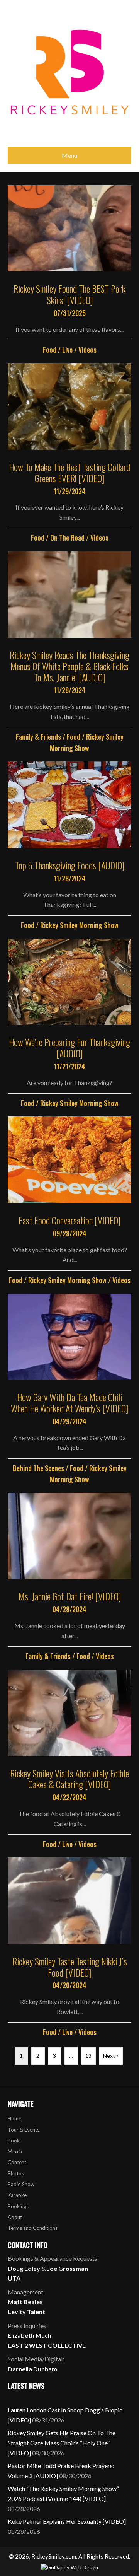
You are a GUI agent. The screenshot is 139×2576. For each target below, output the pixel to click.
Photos (16, 2173)
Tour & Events (24, 2130)
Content (17, 2162)
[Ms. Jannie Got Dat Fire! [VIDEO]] (69, 1577)
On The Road (67, 538)
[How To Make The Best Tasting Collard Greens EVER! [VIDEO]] (69, 453)
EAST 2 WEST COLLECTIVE (47, 2345)
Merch (15, 2151)
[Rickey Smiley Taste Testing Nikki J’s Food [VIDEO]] (69, 1948)
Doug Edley (24, 2268)
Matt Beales (25, 2302)
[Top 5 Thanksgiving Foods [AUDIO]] (69, 846)
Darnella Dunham (32, 2369)
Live (67, 350)
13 (88, 2056)
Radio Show (21, 2184)
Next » (111, 2056)
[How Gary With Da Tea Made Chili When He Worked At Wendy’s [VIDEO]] (69, 1389)
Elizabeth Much (30, 2335)
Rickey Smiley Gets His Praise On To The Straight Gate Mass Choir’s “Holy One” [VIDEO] (62, 2443)
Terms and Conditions (33, 2228)
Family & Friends (38, 737)
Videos (87, 350)
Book (14, 2141)
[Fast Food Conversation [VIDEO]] (69, 1201)
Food (50, 350)
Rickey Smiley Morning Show (79, 925)
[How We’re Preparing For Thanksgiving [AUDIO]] (69, 1024)
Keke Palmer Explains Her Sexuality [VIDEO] (67, 2521)
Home (14, 2118)
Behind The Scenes (38, 1468)
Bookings (18, 2206)
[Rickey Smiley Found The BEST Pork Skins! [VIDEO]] (69, 271)
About (15, 2217)
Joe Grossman (68, 2268)
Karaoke (17, 2195)
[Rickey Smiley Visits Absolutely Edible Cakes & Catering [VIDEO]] (69, 1760)
